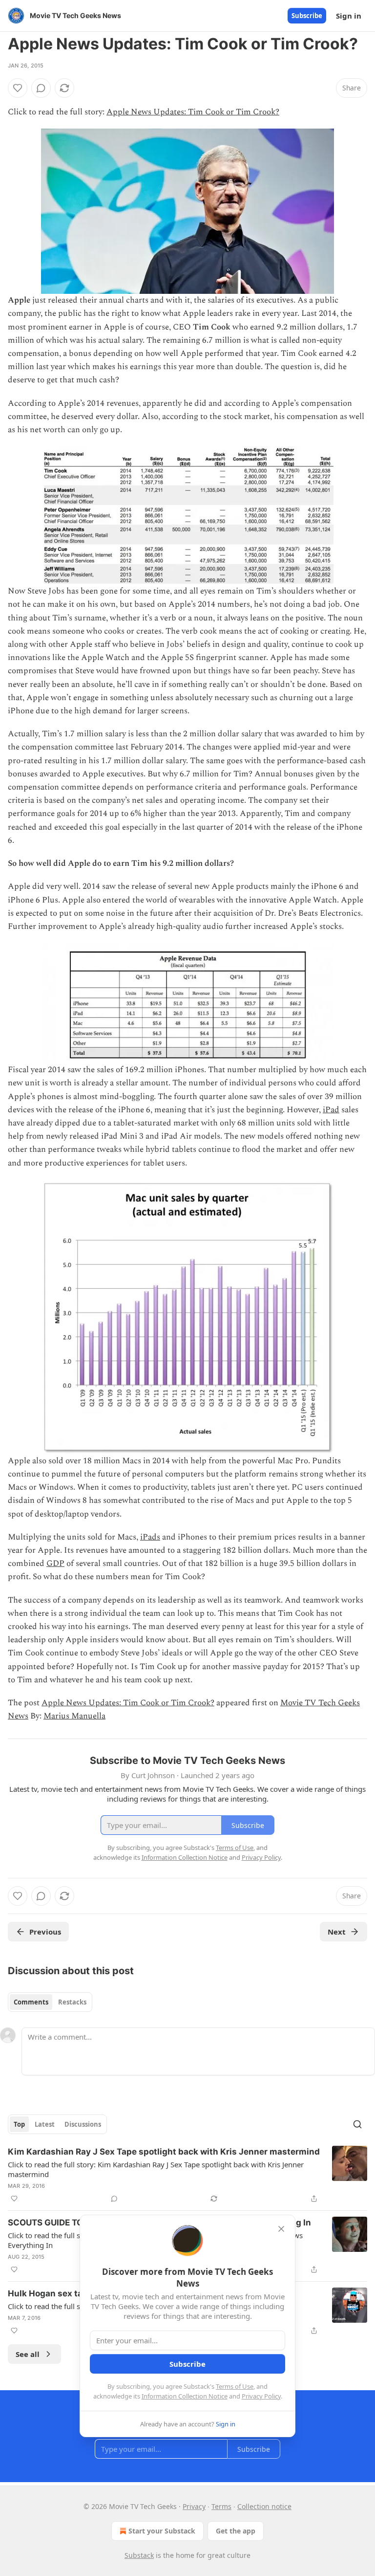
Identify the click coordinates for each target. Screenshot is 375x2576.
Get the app (236, 2531)
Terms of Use (235, 2386)
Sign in (349, 16)
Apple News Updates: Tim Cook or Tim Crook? (193, 112)
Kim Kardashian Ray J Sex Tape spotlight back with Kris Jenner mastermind (164, 2152)
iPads (150, 1537)
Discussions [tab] (83, 2124)
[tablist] (50, 2002)
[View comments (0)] (41, 88)
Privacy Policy (261, 2396)
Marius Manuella (74, 1716)
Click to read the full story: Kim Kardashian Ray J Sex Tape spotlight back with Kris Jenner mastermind (156, 2169)
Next (337, 1932)
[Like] (18, 88)
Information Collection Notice (185, 2396)
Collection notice (264, 2506)
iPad (331, 1110)
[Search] (357, 2124)
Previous (45, 1932)
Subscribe (307, 16)
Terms (221, 2506)
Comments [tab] (31, 2002)
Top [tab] (19, 2124)
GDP (55, 1563)
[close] (281, 2229)
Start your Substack (162, 2531)
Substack (139, 2555)
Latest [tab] (45, 2124)
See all (28, 2354)
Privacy (194, 2506)
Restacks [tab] (72, 2002)
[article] (187, 2175)
